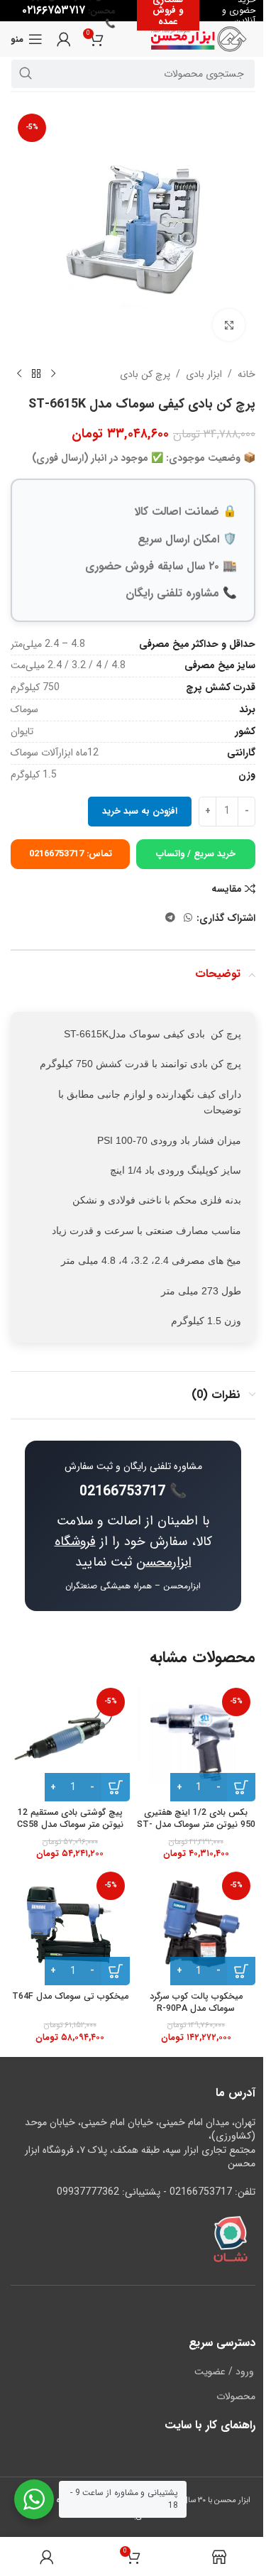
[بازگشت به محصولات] (36, 374)
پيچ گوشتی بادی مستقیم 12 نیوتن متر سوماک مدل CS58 (70, 1819)
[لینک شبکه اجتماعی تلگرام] (170, 918)
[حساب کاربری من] (64, 39)
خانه (246, 374)
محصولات (236, 2397)
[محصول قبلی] (53, 374)
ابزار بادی (204, 374)
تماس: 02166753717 (71, 854)
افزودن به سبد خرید (140, 811)
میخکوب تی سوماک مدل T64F (70, 1997)
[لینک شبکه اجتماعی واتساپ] (188, 918)
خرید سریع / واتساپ (196, 854)
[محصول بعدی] (19, 374)
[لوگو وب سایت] (199, 38)
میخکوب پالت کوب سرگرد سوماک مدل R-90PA (196, 2003)
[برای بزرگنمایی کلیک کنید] (229, 325)
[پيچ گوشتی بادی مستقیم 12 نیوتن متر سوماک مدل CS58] (70, 1742)
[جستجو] (26, 74)
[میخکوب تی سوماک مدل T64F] (70, 1926)
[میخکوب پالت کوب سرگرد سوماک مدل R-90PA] (196, 1926)
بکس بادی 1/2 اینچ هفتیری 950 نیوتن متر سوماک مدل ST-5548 (196, 1825)
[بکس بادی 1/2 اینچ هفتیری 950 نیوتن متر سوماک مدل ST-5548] (196, 1742)
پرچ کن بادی (145, 374)
